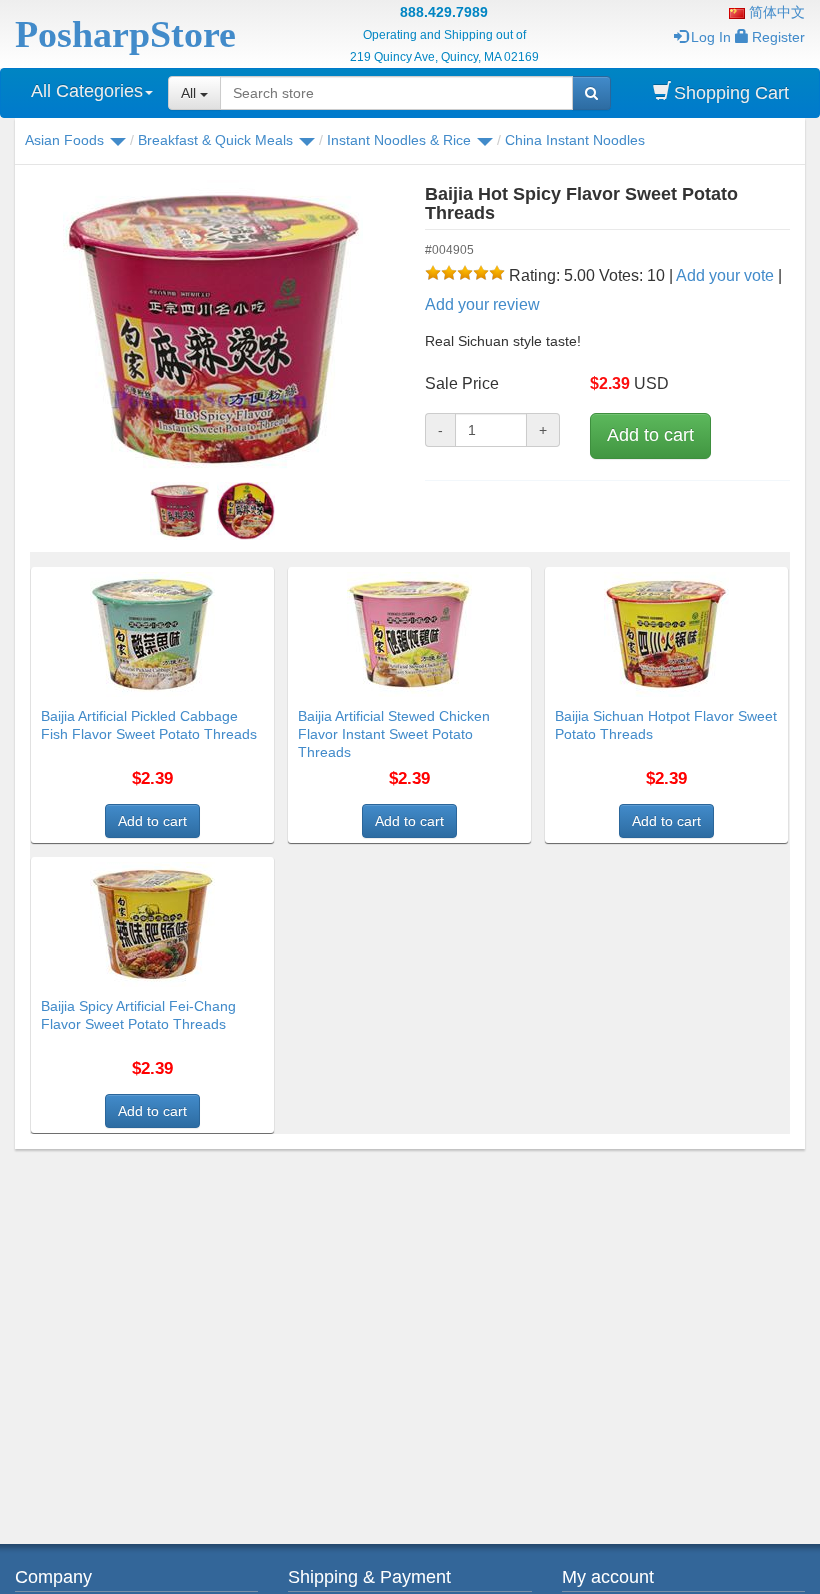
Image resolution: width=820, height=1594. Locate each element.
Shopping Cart (731, 93)
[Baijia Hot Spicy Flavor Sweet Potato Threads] (212, 330)
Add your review (482, 304)
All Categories (87, 91)
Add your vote (725, 275)
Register (778, 37)
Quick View (231, 579)
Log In (711, 37)
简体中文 (775, 12)
